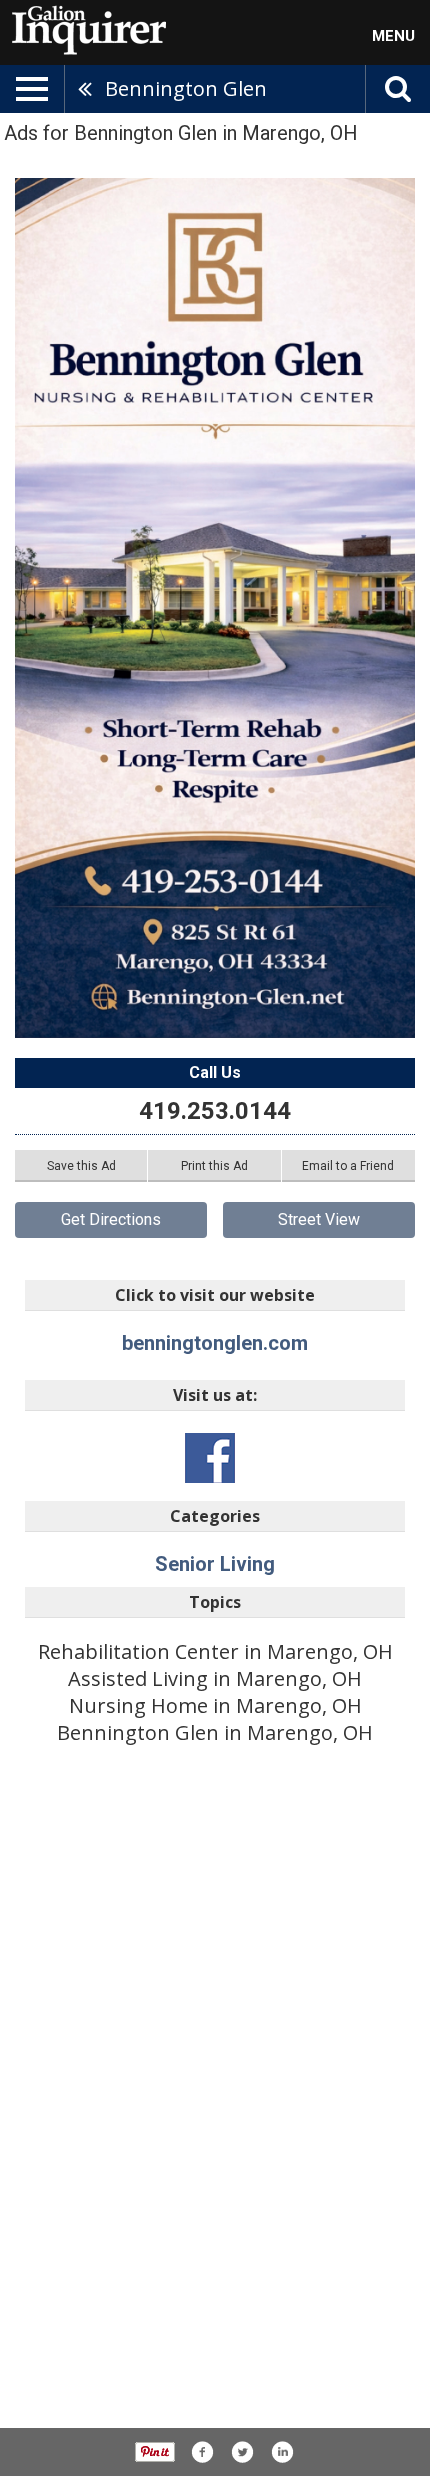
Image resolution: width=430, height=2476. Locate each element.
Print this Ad (214, 1166)
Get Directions (111, 1219)
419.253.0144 (215, 1111)
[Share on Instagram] (282, 2452)
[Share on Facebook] (202, 2452)
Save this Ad (81, 1166)
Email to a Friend (348, 1166)
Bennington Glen (186, 88)
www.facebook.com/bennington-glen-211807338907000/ (210, 1458)
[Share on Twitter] (242, 2452)
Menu (393, 36)
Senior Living (215, 1564)
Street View (319, 1219)
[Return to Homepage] (84, 29)
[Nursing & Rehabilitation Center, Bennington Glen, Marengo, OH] (215, 608)
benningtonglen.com (215, 1343)
